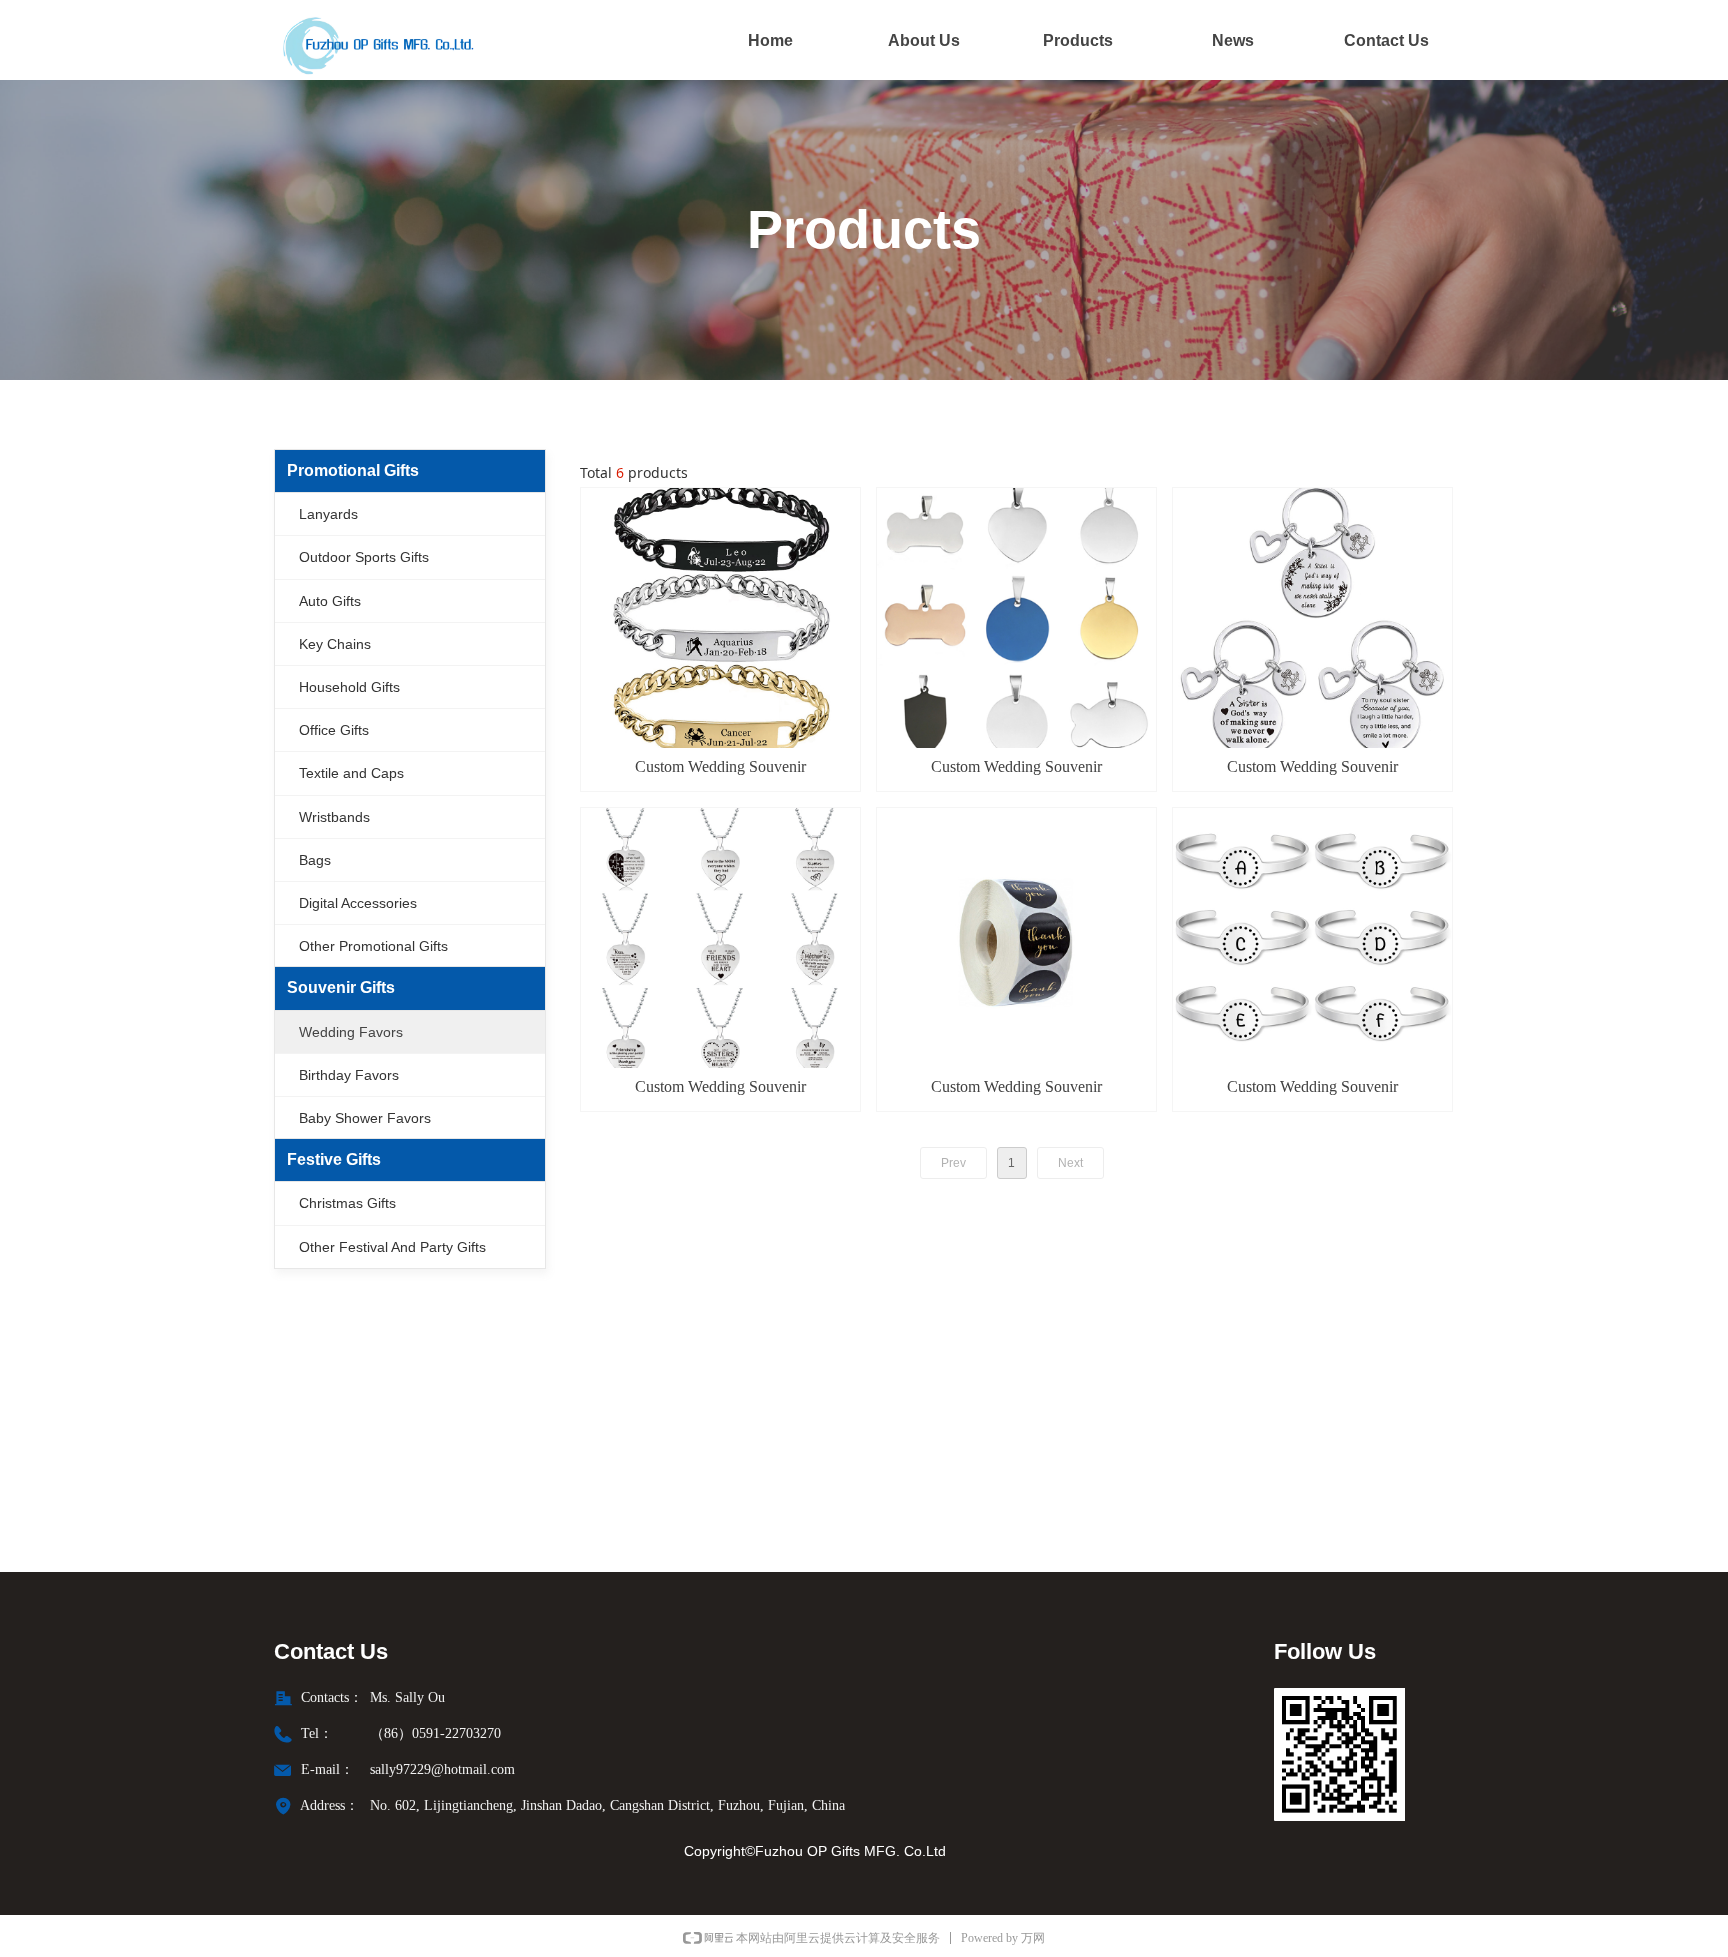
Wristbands (334, 817)
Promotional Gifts (353, 470)
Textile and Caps (351, 773)
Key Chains (335, 644)
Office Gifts (334, 730)
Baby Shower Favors (365, 1118)
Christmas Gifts (347, 1203)
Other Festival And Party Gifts (392, 1247)
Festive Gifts (334, 1159)
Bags (315, 860)
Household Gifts (349, 687)
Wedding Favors (351, 1032)
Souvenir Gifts (341, 987)
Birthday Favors (349, 1075)
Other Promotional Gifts (373, 946)
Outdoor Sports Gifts (364, 557)
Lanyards (328, 514)
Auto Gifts (330, 601)
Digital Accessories (358, 903)
